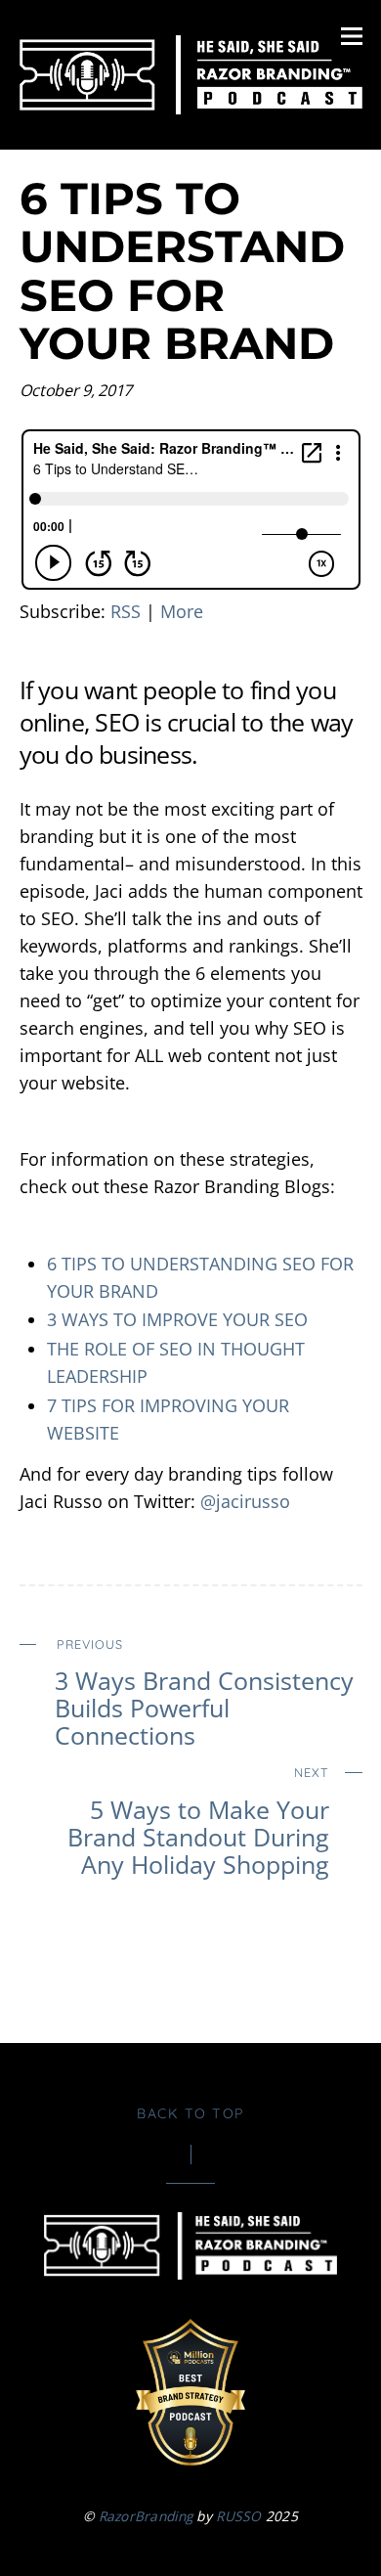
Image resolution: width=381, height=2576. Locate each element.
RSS (126, 611)
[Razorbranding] (191, 104)
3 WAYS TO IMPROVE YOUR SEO (177, 1319)
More (182, 611)
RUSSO (238, 2516)
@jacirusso (245, 1501)
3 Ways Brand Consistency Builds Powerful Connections (204, 1692)
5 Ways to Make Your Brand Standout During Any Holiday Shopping (198, 1821)
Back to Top (190, 2113)
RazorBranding (146, 2516)
